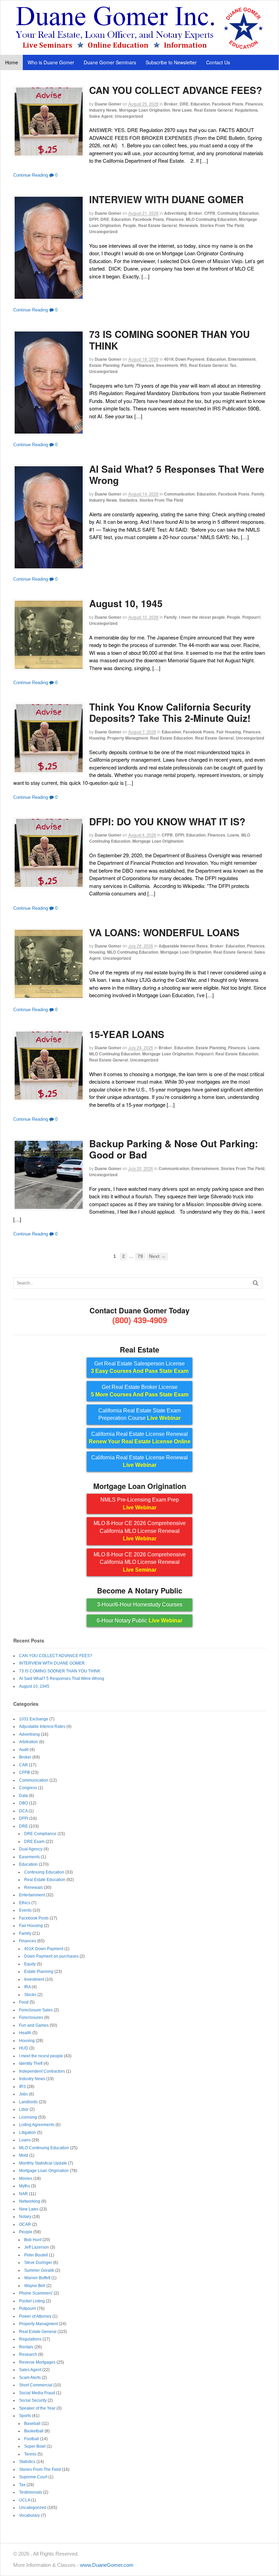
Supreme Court (33, 2477)
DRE (184, 104)
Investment (167, 365)
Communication (179, 494)
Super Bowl (35, 2446)
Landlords (28, 2102)
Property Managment (128, 738)
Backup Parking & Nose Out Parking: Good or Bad (174, 1149)
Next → (157, 1256)
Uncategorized (129, 116)
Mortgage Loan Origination (145, 110)
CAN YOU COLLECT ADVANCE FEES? (176, 90)
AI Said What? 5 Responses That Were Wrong (177, 475)
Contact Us (218, 62)
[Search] (256, 1283)
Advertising (175, 213)
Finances (254, 104)
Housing (97, 738)
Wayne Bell (35, 2286)
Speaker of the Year (37, 2408)
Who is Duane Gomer (51, 62)
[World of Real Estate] (140, 47)
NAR (23, 2194)
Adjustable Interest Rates (183, 946)
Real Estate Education (171, 738)
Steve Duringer (38, 2263)
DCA (23, 1811)
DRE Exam (34, 1842)
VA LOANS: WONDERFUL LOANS (164, 932)
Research (28, 2354)
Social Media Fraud (37, 2393)
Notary (25, 2217)
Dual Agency (31, 1849)
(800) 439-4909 (140, 1320)
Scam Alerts (30, 2378)
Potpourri (251, 617)
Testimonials (31, 2492)
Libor (24, 2109)
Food (24, 2002)
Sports (25, 2416)
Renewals (188, 225)
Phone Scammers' (36, 2293)
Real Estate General (213, 110)
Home (12, 62)
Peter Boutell (36, 2255)
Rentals (26, 2347)
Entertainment (242, 359)
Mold (24, 2155)
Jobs (23, 2094)
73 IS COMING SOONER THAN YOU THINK (169, 340)
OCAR (25, 2224)
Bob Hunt (33, 2240)
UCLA (24, 2500)
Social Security (33, 2400)
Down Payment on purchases (51, 1956)
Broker (171, 104)
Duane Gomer (108, 104)
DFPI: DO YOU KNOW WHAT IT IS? (167, 821)
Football (32, 2439)
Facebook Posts (228, 104)
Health (25, 2033)
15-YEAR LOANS (127, 1034)
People (129, 225)
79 (140, 1256)
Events (25, 1910)
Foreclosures (31, 2018)
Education (200, 104)
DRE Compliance (40, 1834)
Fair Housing (229, 732)
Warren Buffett (37, 2278)
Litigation (28, 2133)
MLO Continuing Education (211, 219)
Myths (24, 2186)
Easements (29, 1857)
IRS (183, 365)
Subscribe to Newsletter (171, 62)
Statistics (128, 500)
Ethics (25, 1903)
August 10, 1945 (126, 603)
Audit (24, 1750)
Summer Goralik (39, 2270)
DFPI (94, 219)
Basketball (34, 2431)
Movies (26, 2178)
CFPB (210, 213)
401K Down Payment (184, 359)
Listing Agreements (37, 2125)
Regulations (246, 110)
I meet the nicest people (202, 617)
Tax (233, 365)
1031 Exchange (34, 1719)
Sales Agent (101, 116)
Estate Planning (104, 365)
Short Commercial (36, 2385)
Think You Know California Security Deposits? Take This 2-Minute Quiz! (170, 712)
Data (23, 1796)
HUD (24, 2048)
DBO (23, 1803)
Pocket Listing (32, 2301)
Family (128, 365)
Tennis (30, 2454)
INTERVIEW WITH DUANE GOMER (166, 199)
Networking (30, 2201)
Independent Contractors (42, 2071)
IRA (27, 1987)
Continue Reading (31, 175)
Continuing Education (238, 213)
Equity (30, 1964)
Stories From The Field (222, 225)
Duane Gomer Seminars (110, 62)
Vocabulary (29, 2515)
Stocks (30, 1995)
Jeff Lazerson (37, 2247)
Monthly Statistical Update (43, 2163)
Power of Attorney (35, 2316)
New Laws (182, 110)
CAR (23, 1765)
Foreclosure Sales (36, 2010)
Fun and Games (34, 2025)
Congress (28, 1788)
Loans (233, 835)
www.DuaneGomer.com (107, 2565)
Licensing (28, 2117)
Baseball (32, 2424)
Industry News (103, 110)
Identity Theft (31, 2063)
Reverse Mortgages (37, 2362)
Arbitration (29, 1742)
